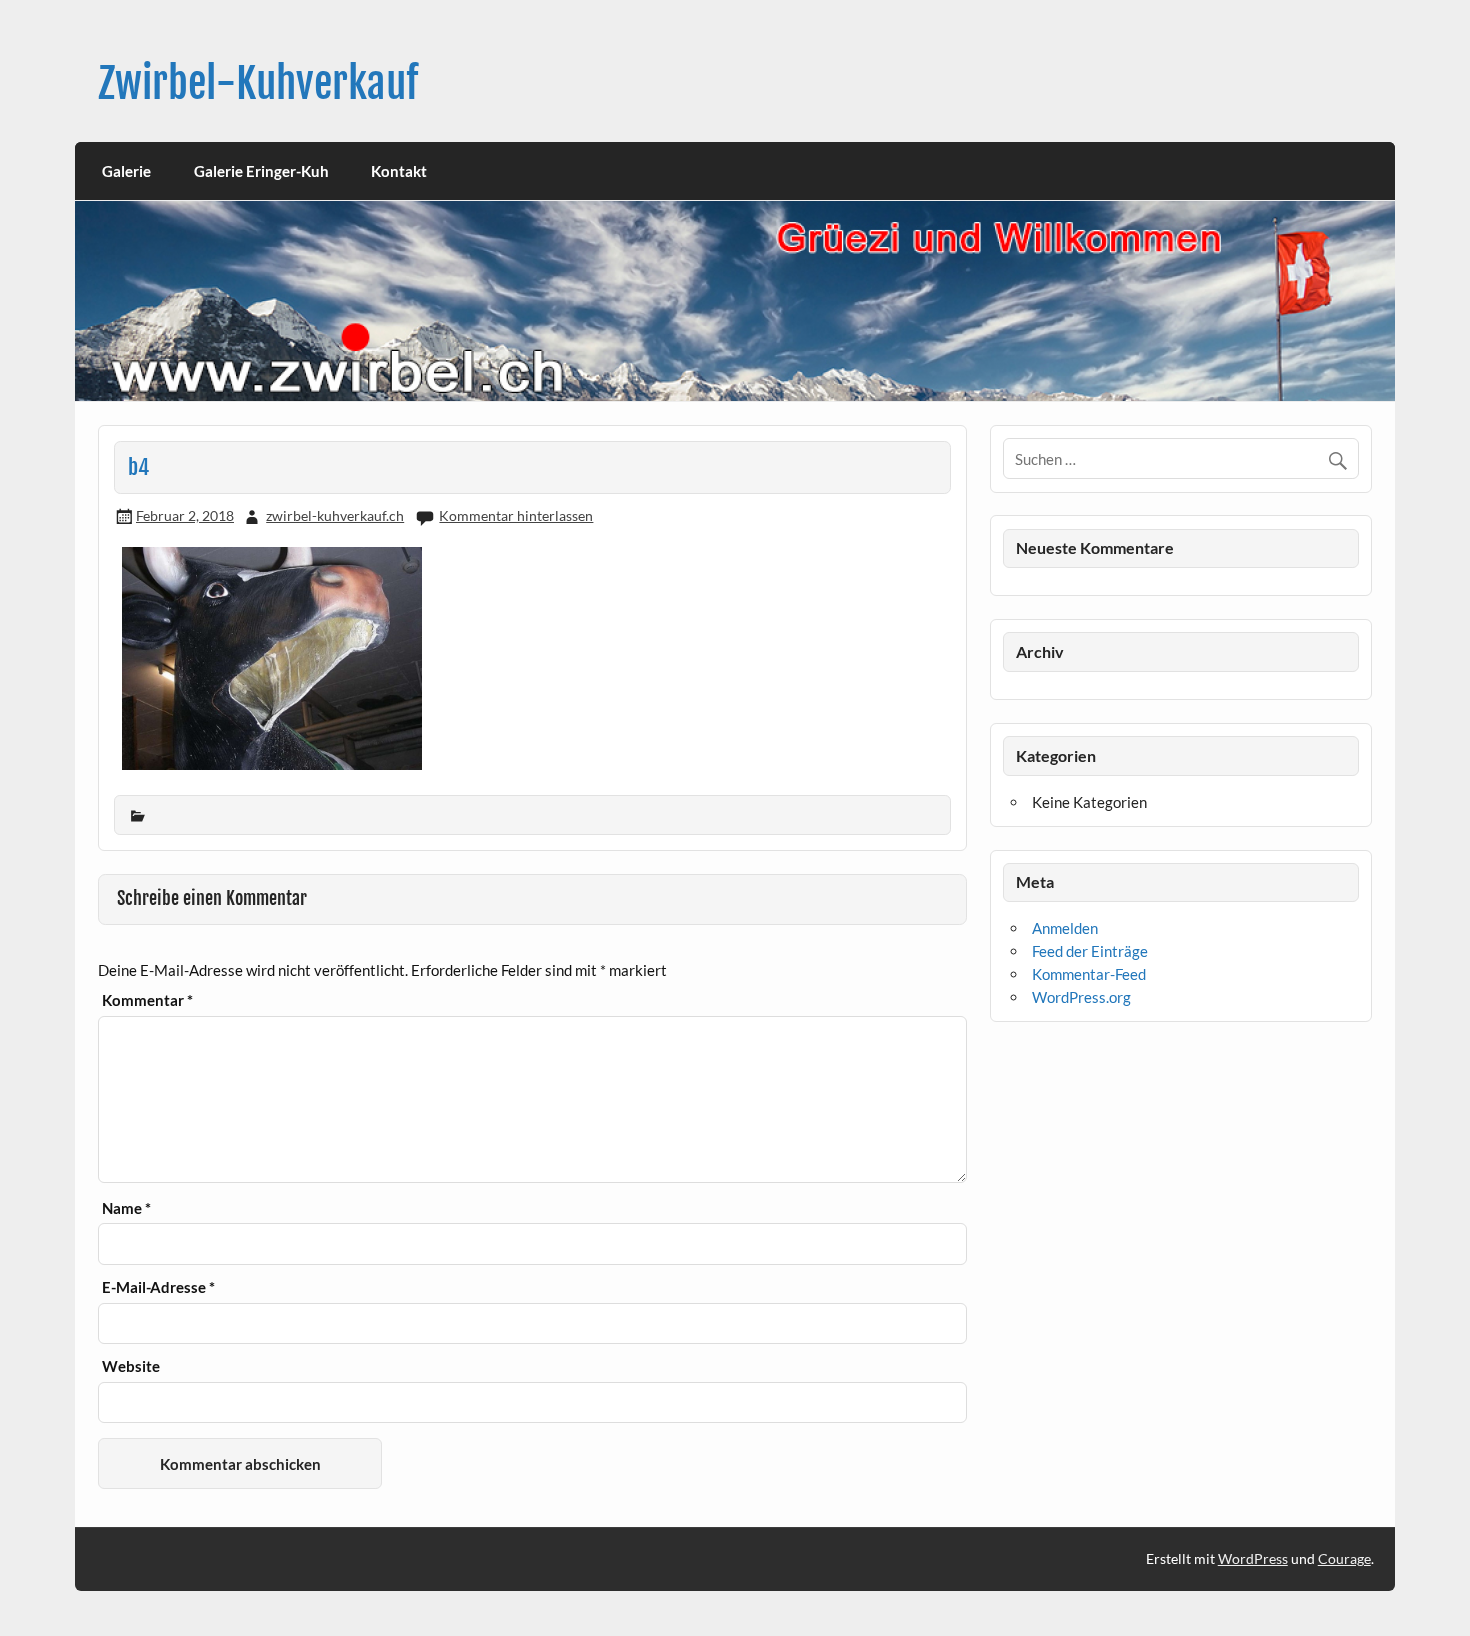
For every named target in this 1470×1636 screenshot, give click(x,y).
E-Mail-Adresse (158, 1287)
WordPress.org (1081, 997)
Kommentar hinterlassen (516, 515)
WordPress (1253, 1558)
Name (126, 1208)
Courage (1344, 1558)
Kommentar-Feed (1089, 974)
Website (131, 1366)
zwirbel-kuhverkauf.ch (335, 515)
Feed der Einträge (1090, 951)
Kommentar (147, 1000)
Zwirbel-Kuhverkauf (258, 83)
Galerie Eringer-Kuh (261, 171)
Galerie (126, 171)
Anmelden (1065, 928)
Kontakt (399, 171)
